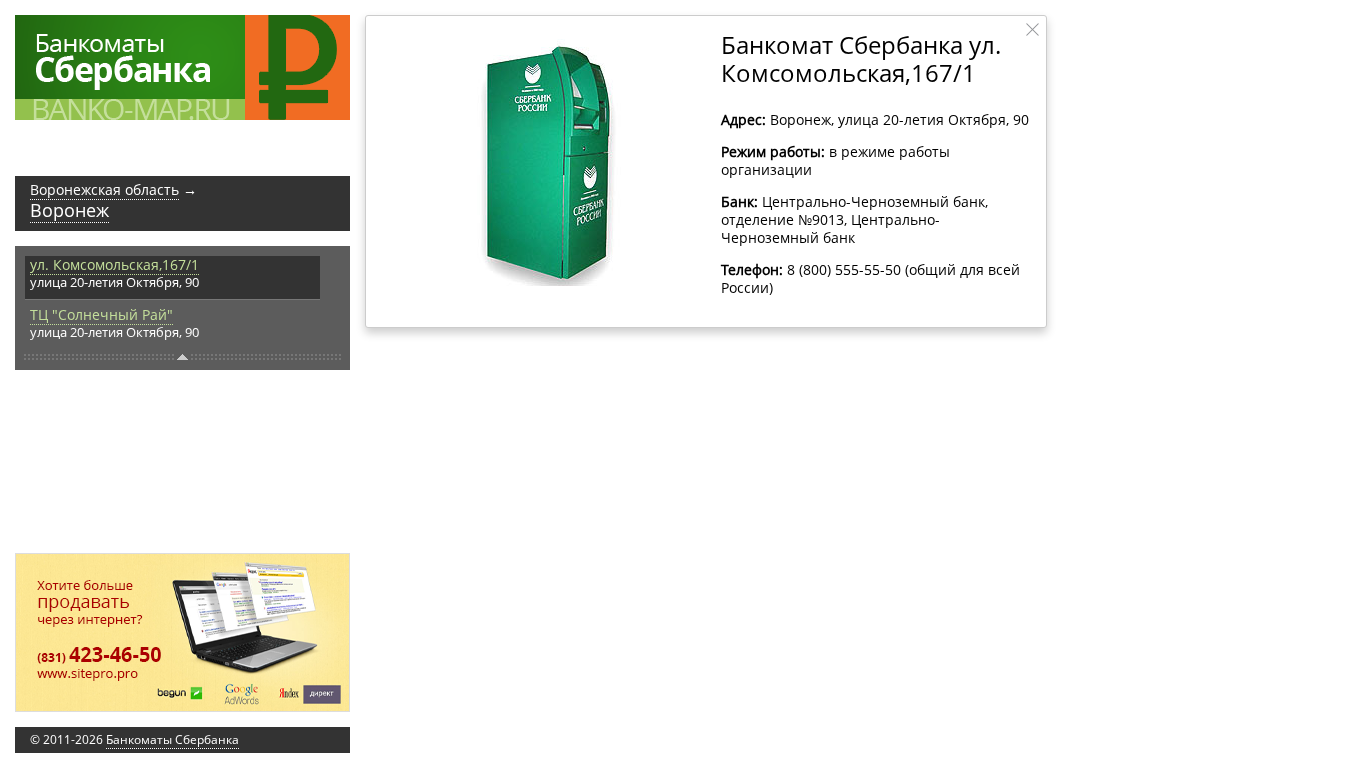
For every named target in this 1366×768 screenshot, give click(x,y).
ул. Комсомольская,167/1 (114, 264)
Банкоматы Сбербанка (172, 739)
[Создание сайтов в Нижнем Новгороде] (182, 632)
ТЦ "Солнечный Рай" (101, 314)
